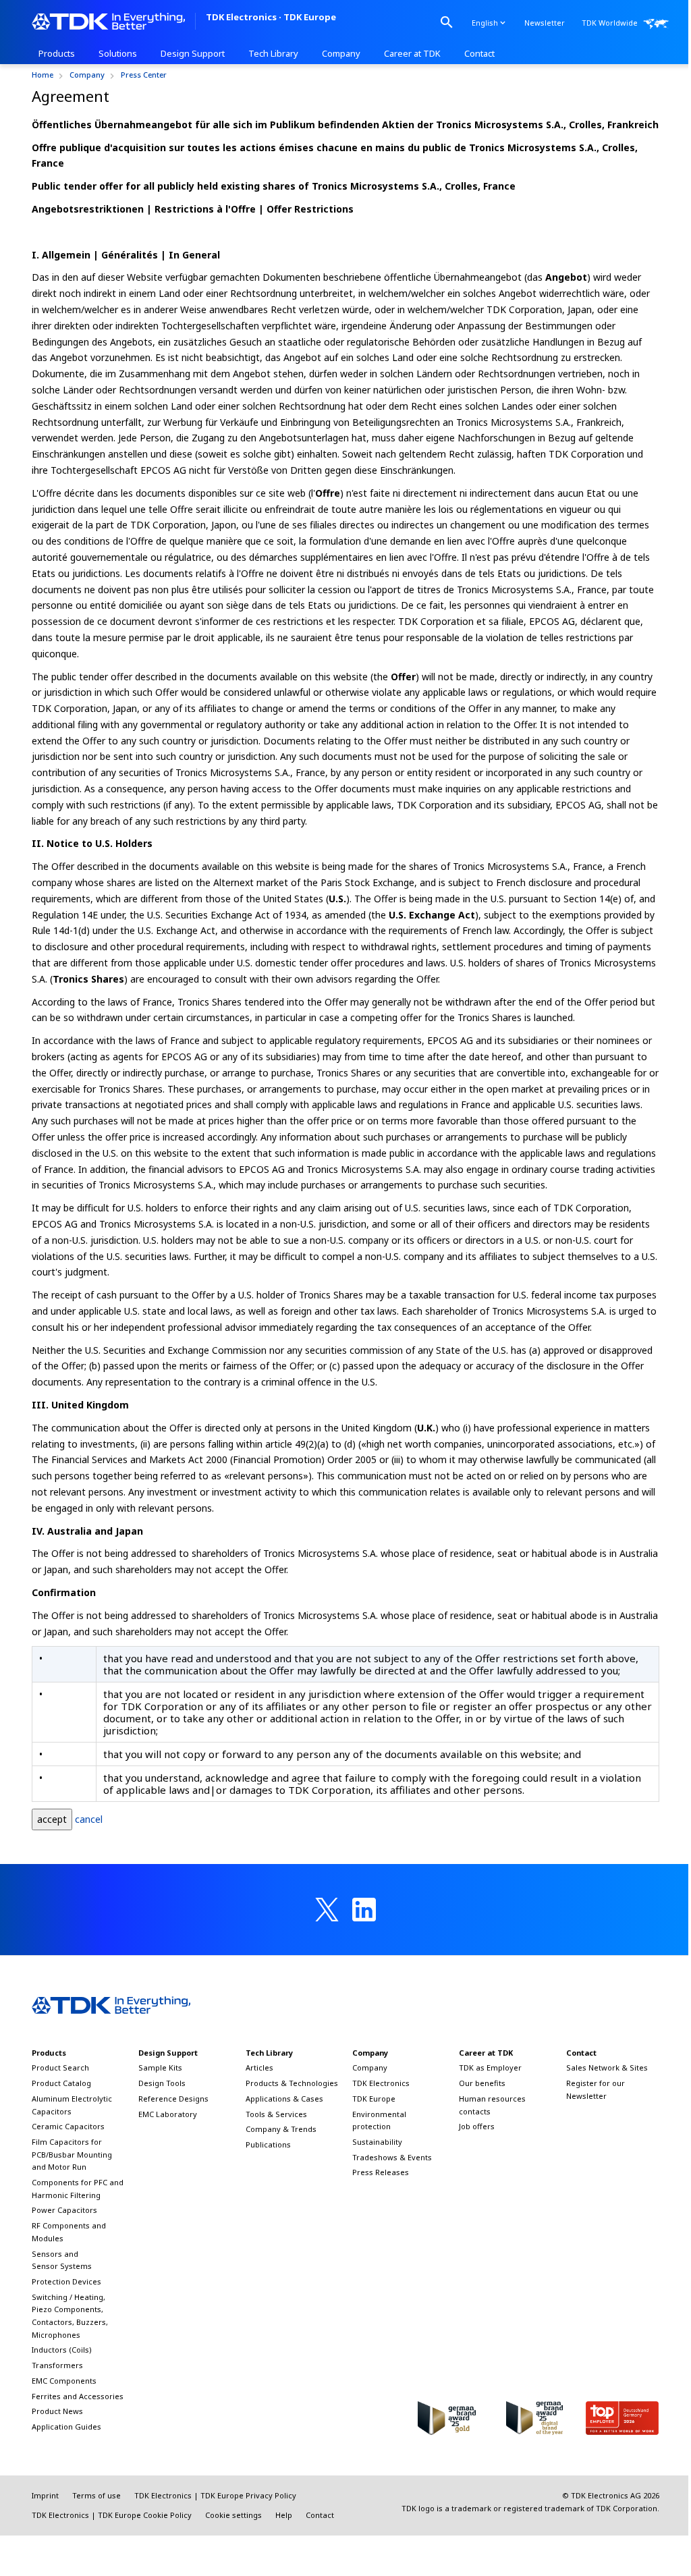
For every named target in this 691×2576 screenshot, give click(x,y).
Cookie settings (233, 2515)
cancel (89, 1819)
